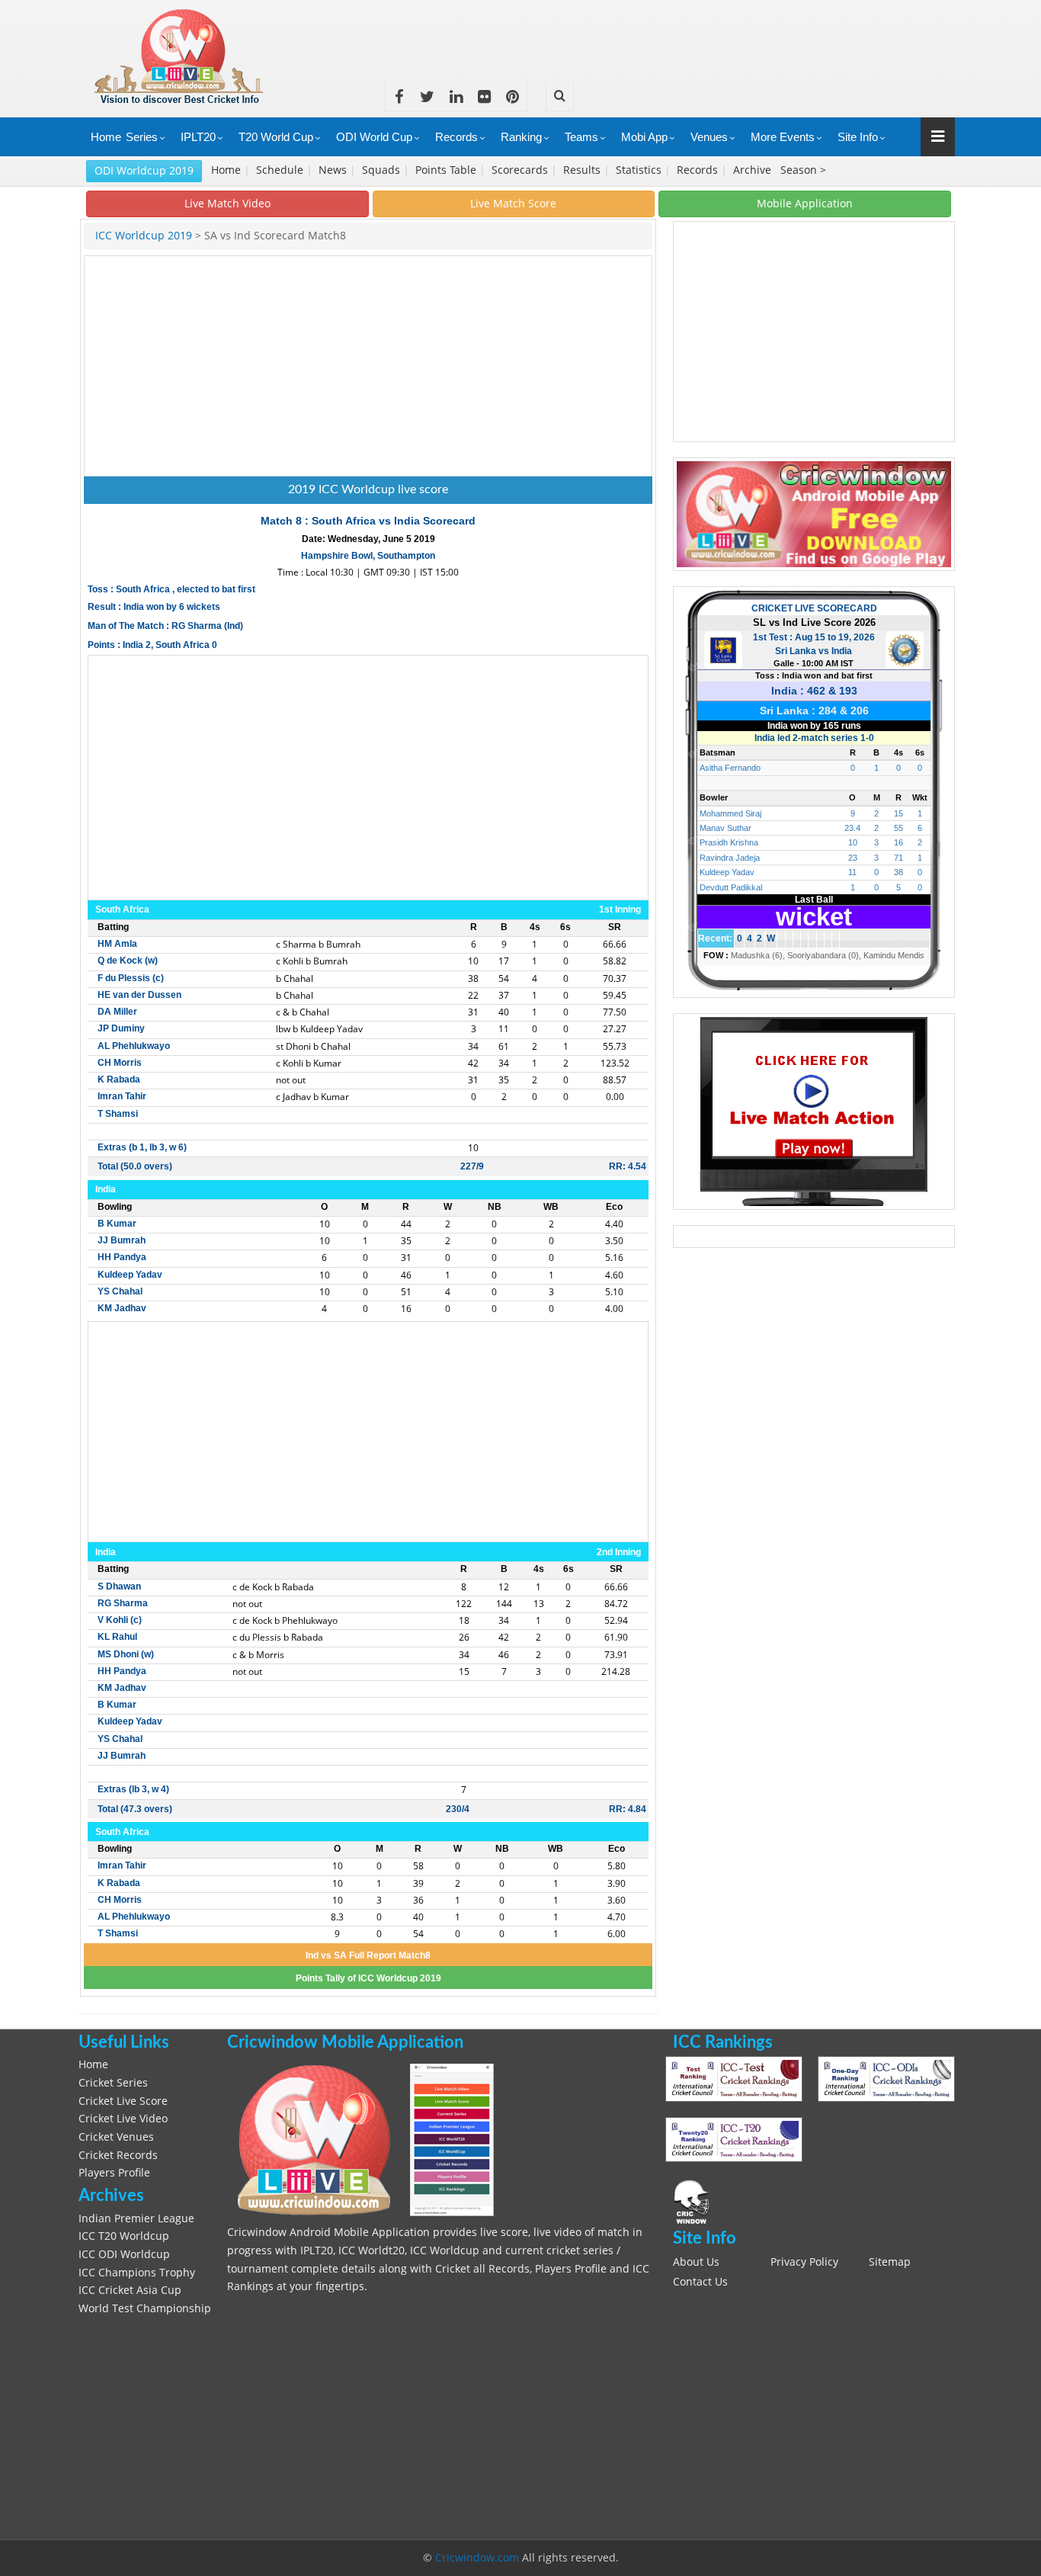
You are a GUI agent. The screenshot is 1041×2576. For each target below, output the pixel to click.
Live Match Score (513, 203)
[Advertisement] (677, 34)
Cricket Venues (116, 2137)
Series (142, 137)
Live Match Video (227, 203)
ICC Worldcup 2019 (145, 236)
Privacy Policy (804, 2262)
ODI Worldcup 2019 (144, 170)
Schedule (281, 170)
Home (106, 137)
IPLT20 (198, 137)
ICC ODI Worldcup (124, 2254)
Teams (581, 137)
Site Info (858, 137)
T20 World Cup (276, 137)
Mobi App (644, 137)
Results (583, 170)
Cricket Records (118, 2155)
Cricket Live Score (123, 2101)
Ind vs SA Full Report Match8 (368, 1955)
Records (456, 137)
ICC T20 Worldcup (124, 2236)
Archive (754, 170)
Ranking (521, 137)
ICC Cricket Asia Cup (130, 2290)
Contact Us (700, 2282)
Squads (383, 170)
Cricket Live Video (123, 2119)
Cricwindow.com (477, 2558)
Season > (803, 170)
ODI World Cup (374, 137)
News (334, 170)
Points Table (447, 170)
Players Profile (114, 2173)
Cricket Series (113, 2083)
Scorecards (521, 170)
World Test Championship (145, 2308)
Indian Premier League (136, 2218)
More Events (783, 137)
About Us (696, 2262)
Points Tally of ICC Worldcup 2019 (368, 1978)
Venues (709, 137)
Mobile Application (805, 203)
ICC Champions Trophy (137, 2273)
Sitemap (890, 2262)
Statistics (640, 170)
